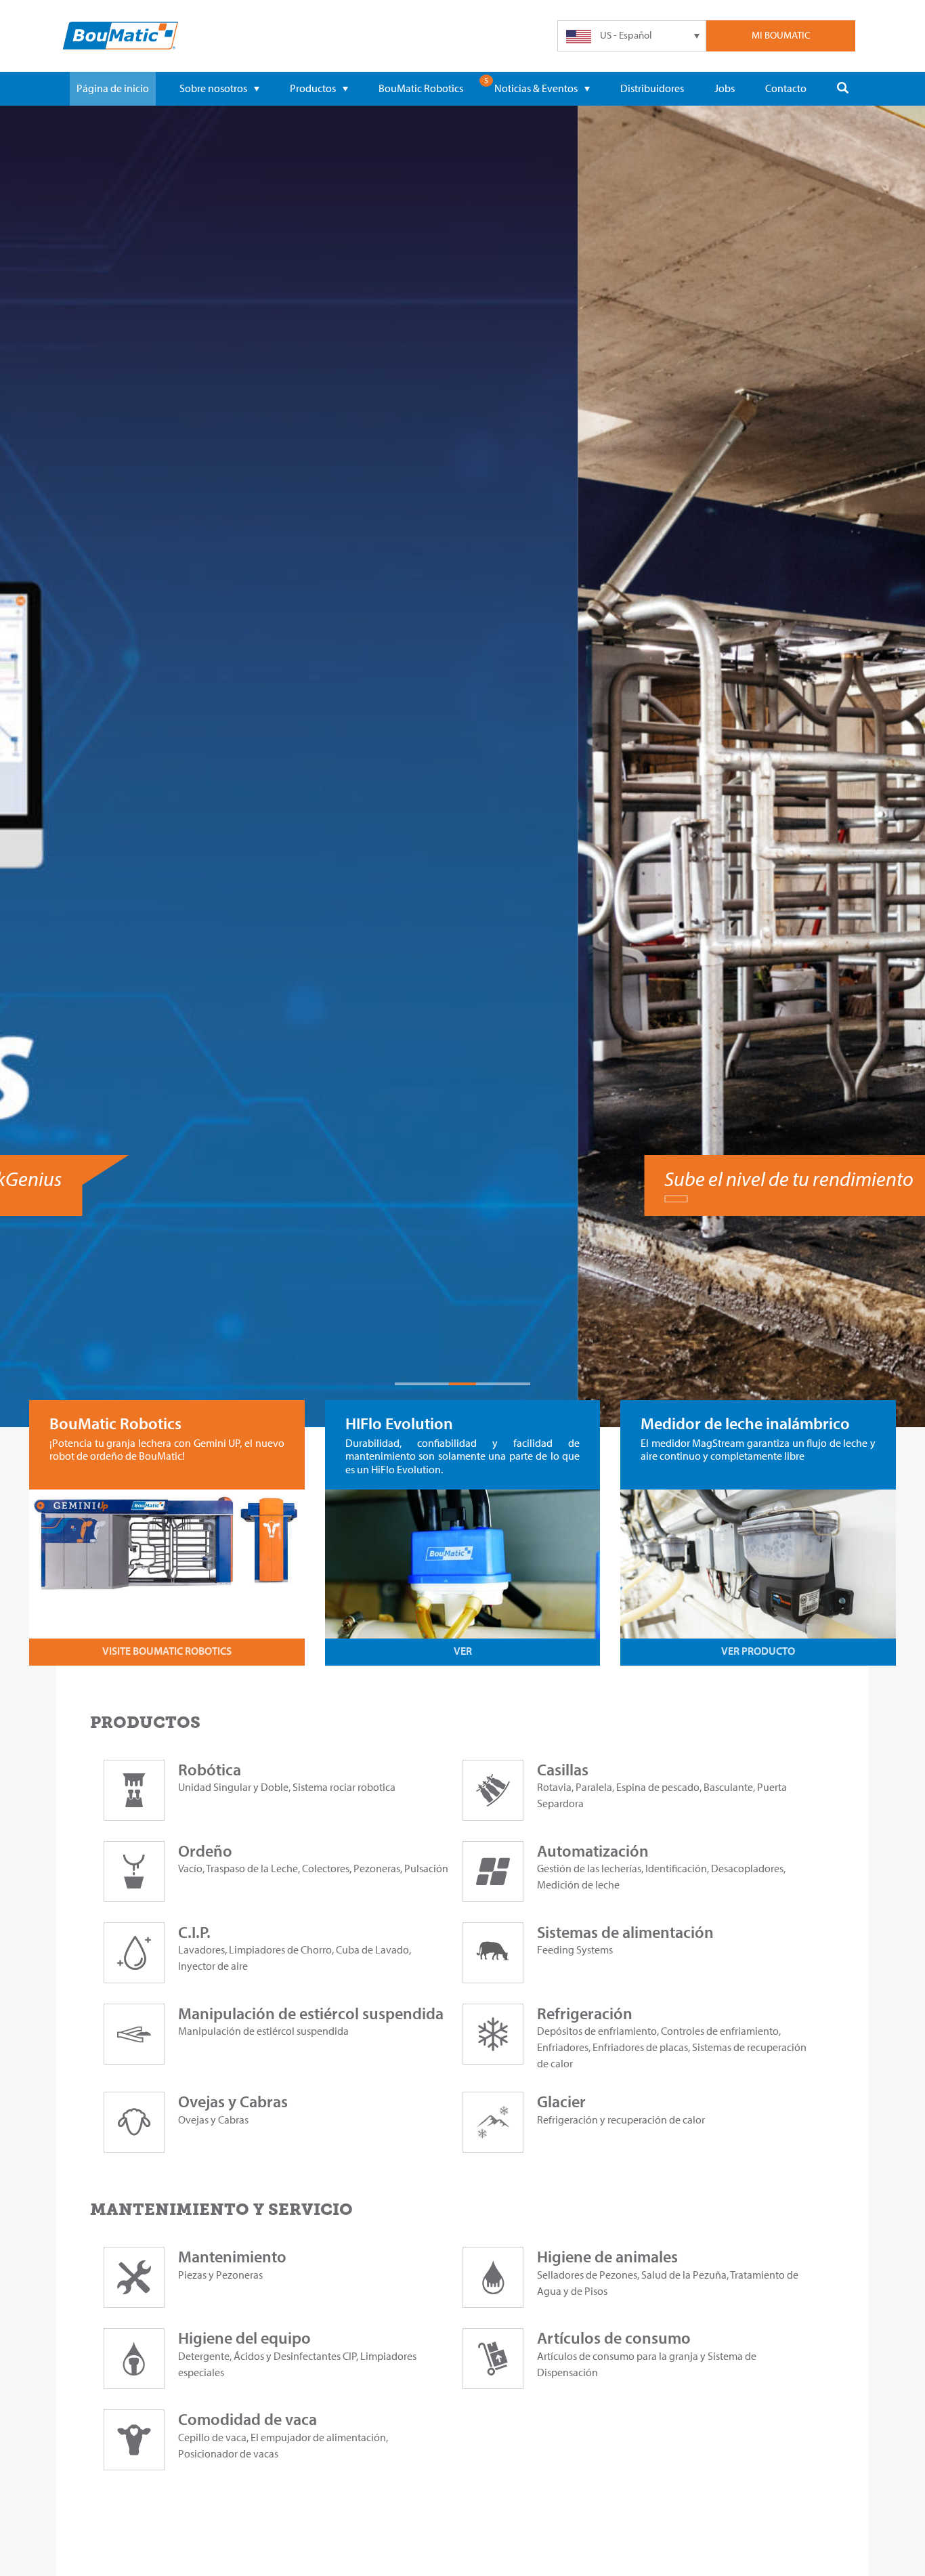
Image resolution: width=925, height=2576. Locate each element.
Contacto (786, 88)
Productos (313, 88)
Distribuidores (652, 88)
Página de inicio (113, 88)
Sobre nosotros (213, 88)
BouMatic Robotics (421, 88)
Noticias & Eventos (536, 88)
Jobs (725, 88)
